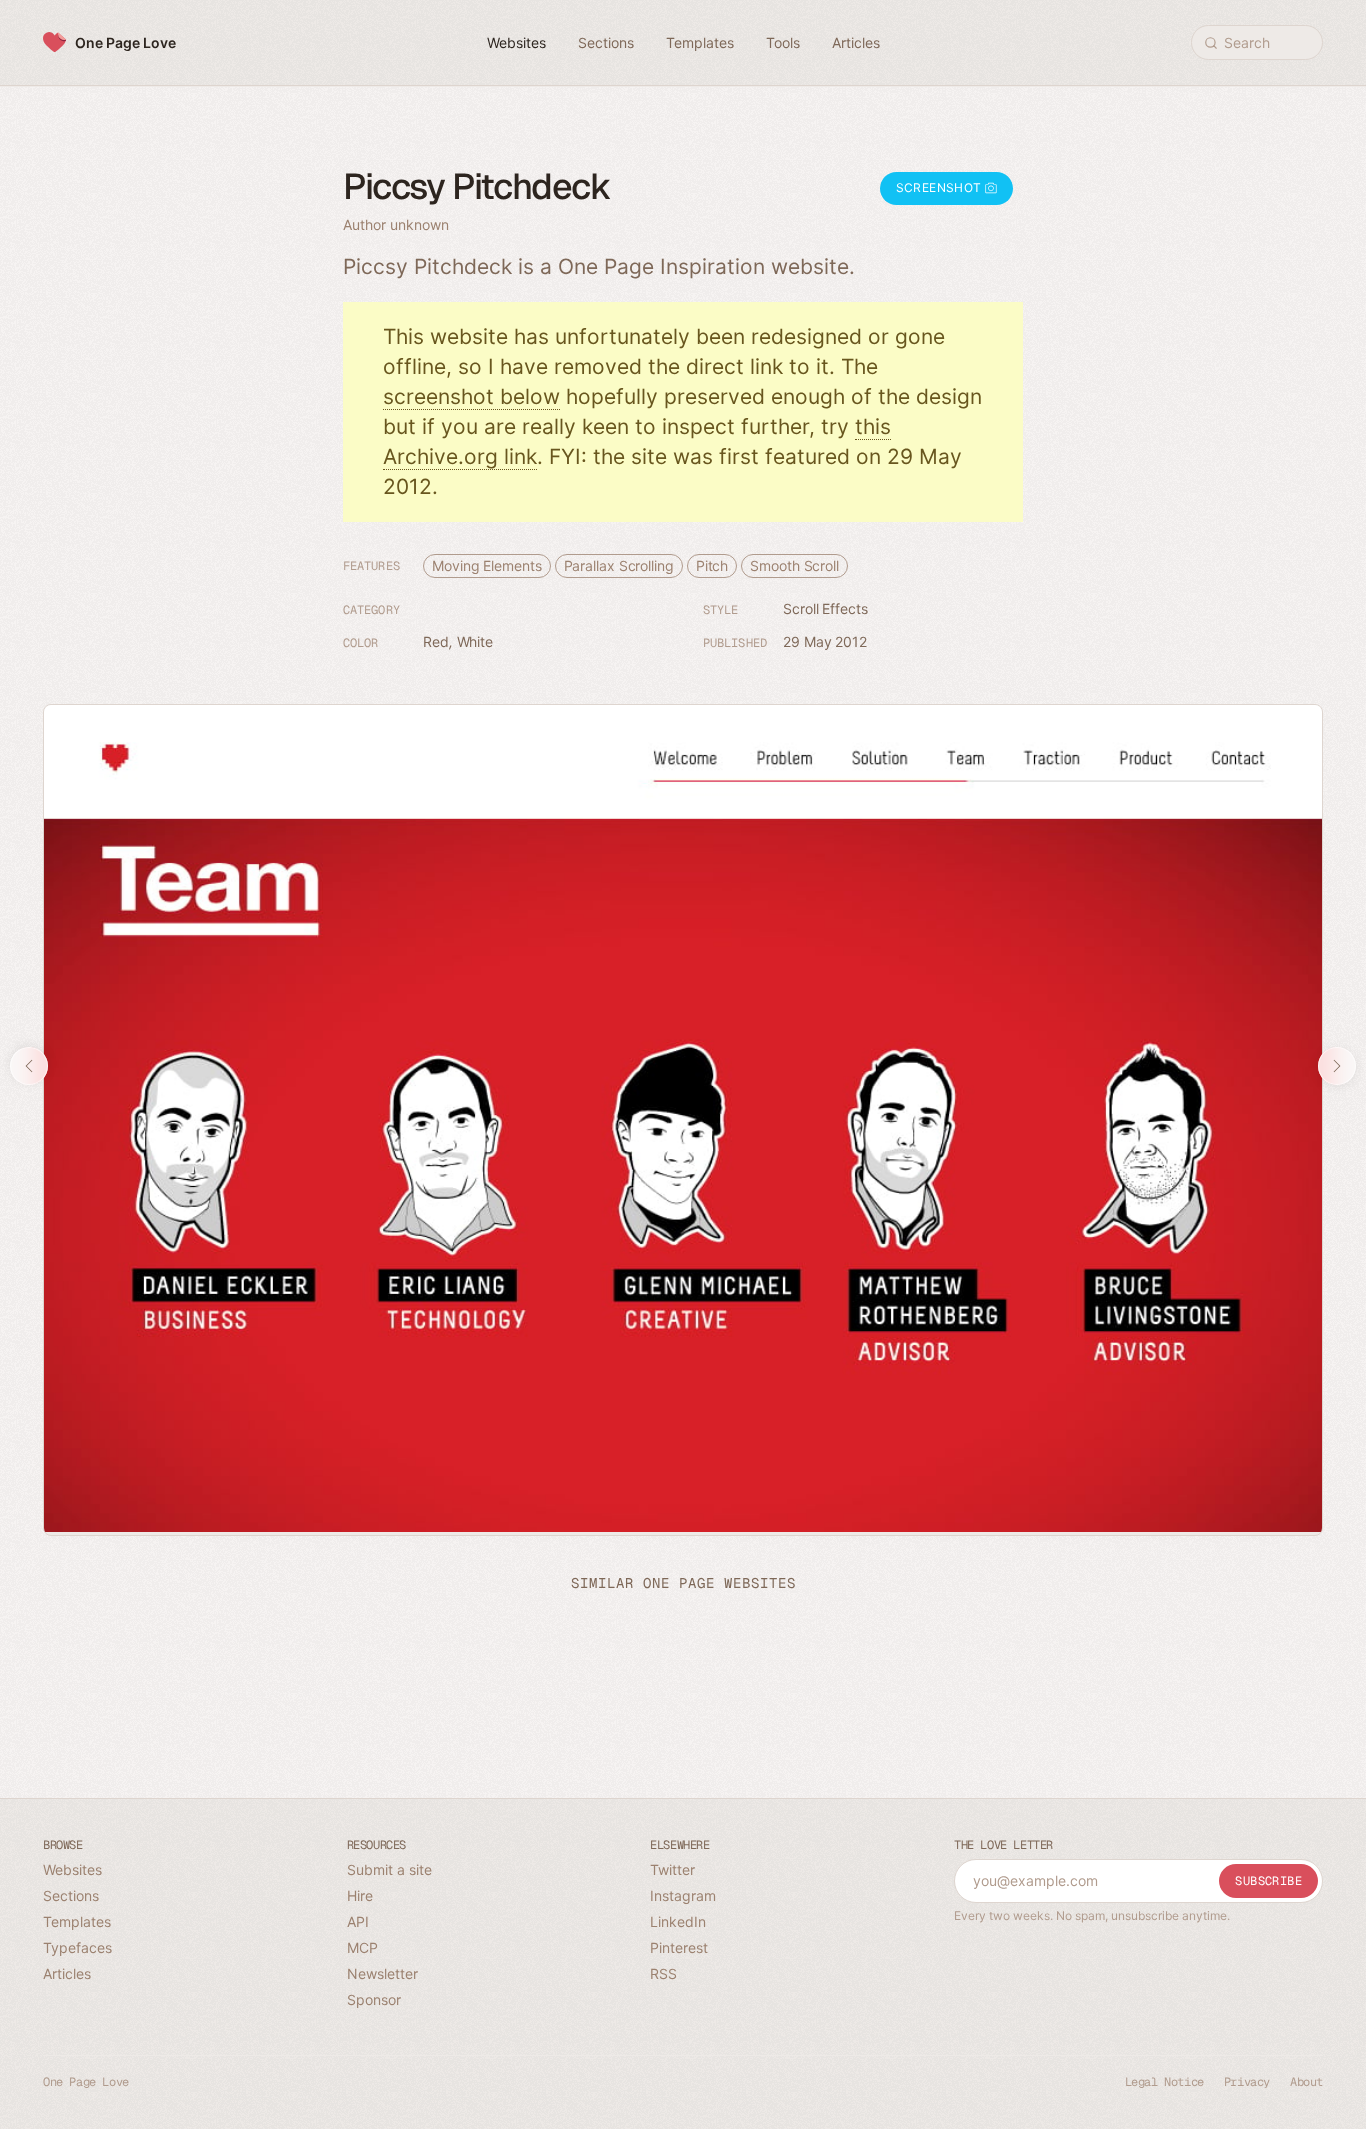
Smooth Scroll (794, 565)
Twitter (672, 1869)
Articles (67, 1973)
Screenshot (940, 187)
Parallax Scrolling (619, 565)
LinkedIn (678, 1921)
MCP (362, 1947)
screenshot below (471, 396)
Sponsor (374, 1999)
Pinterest (679, 1947)
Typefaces (77, 1947)
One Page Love (125, 42)
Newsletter (382, 1973)
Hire (360, 1895)
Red (436, 641)
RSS (663, 1973)
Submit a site (389, 1869)
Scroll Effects (825, 608)
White (475, 641)
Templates (77, 1921)
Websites (72, 1869)
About (1306, 2082)
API (358, 1921)
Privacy (1247, 2082)
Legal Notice (1164, 2082)
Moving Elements (487, 565)
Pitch (712, 565)
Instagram (683, 1895)
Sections (71, 1895)
